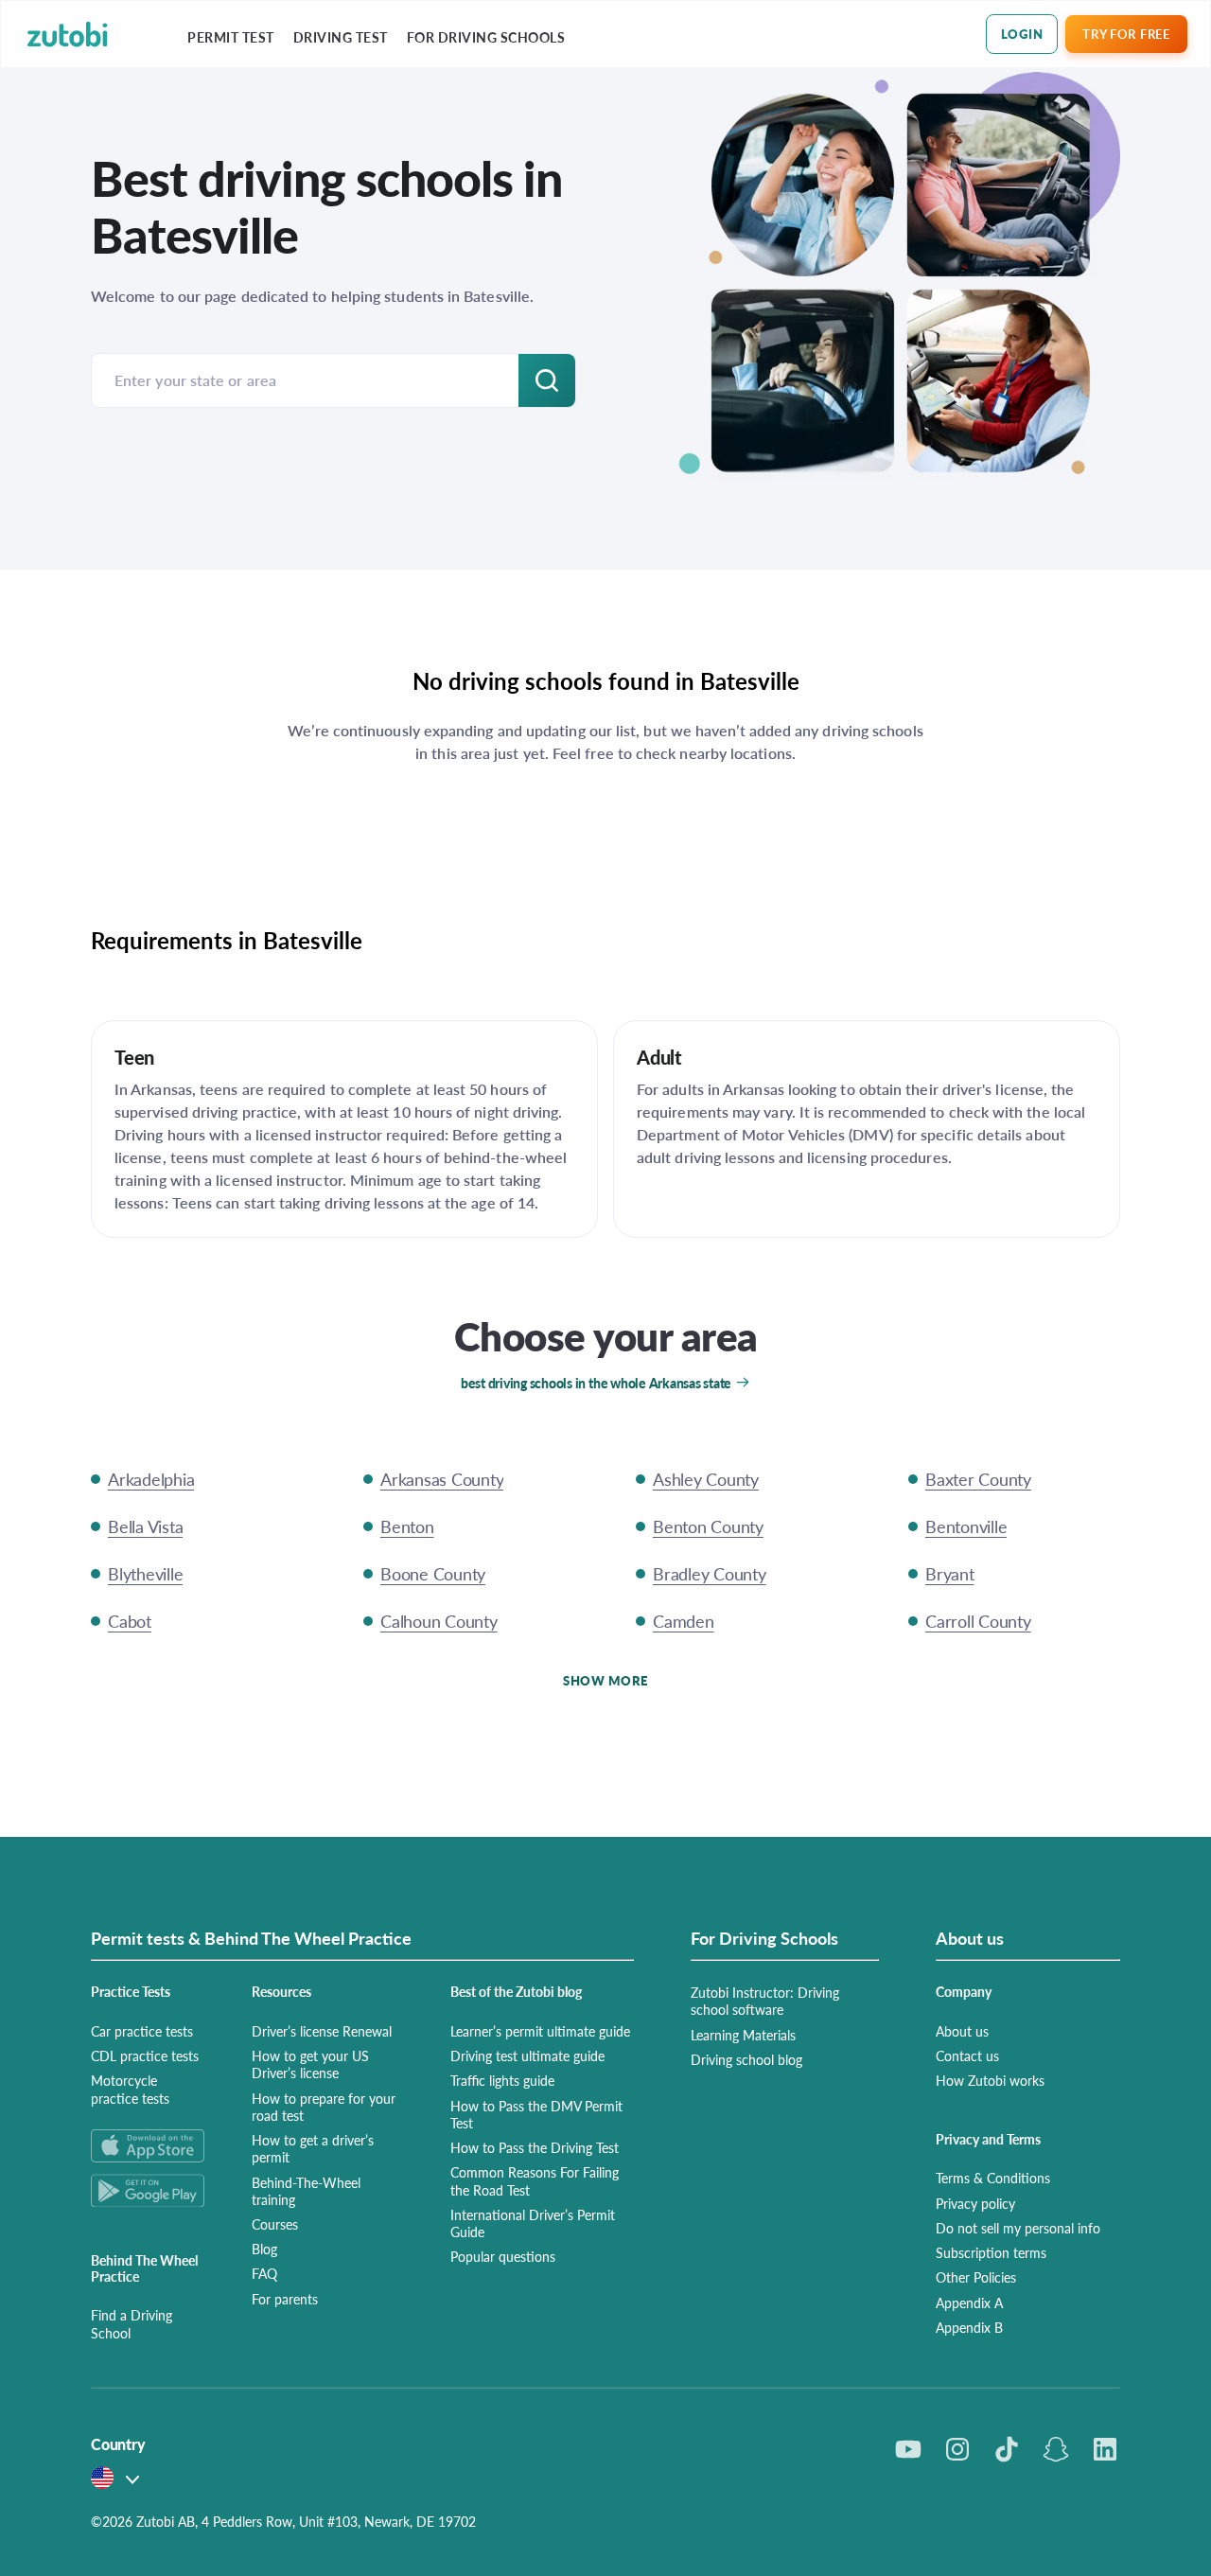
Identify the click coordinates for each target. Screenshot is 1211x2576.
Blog (264, 2249)
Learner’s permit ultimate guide (540, 2031)
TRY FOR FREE (1126, 34)
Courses (275, 2224)
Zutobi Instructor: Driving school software (765, 2001)
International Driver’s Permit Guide (533, 2223)
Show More (605, 1680)
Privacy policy (975, 2203)
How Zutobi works (990, 2080)
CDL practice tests (145, 2056)
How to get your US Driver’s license (310, 2064)
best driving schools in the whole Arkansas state (596, 1383)
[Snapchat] (1056, 2449)
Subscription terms (991, 2252)
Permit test (231, 37)
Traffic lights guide (502, 2080)
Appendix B (969, 2327)
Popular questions (503, 2256)
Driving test (341, 37)
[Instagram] (957, 2449)
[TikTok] (1007, 2449)
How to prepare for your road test (324, 2107)
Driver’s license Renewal (322, 2031)
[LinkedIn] (1105, 2449)
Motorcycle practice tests (130, 2089)
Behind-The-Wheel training (306, 2191)
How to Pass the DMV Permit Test (536, 2114)
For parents (285, 2299)
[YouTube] (908, 2449)
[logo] (68, 35)
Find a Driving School (132, 2323)
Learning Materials (743, 2035)
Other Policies (976, 2277)
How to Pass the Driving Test (535, 2147)
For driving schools (486, 37)
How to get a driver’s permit (313, 2148)
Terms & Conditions (993, 2178)
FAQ (264, 2273)
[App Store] (149, 2146)
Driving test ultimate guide (527, 2056)
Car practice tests (142, 2031)
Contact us (967, 2056)
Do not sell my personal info (1018, 2228)
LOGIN (1022, 34)
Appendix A (969, 2303)
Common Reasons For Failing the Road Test (535, 2180)
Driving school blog (746, 2059)
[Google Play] (149, 2190)
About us (962, 2031)
